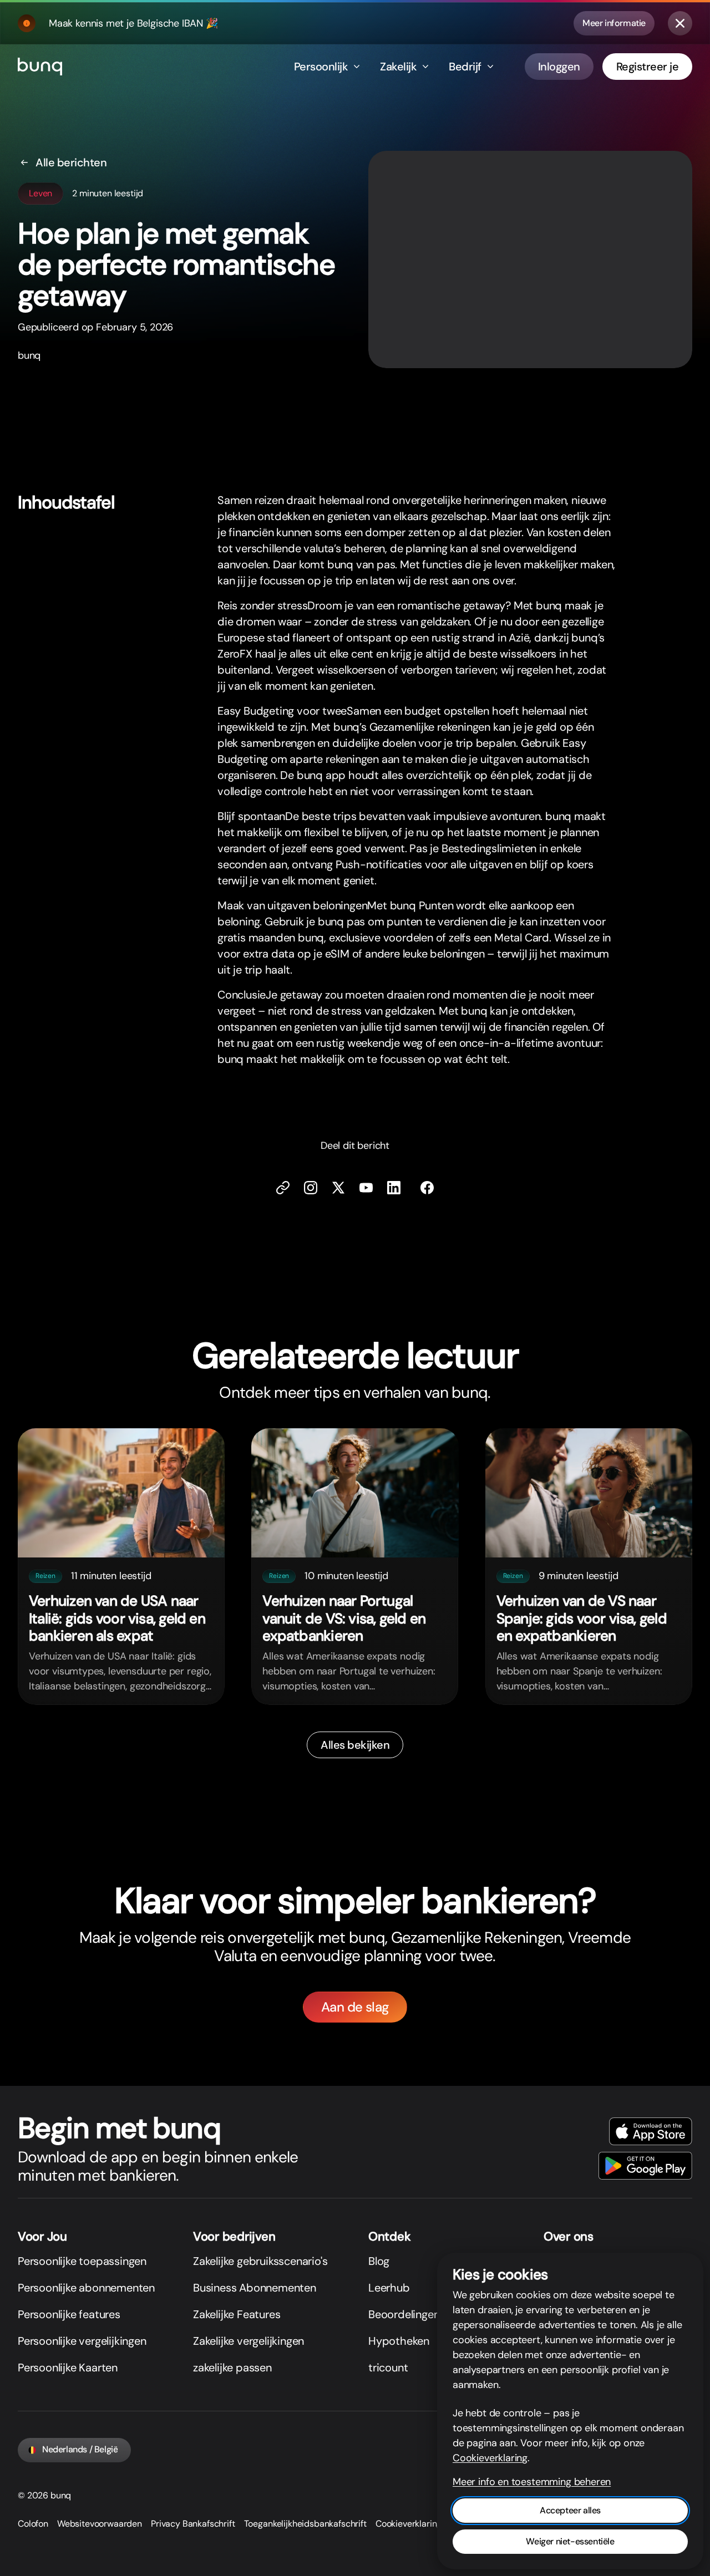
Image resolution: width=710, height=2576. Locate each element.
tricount (388, 2368)
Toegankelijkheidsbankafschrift (305, 2524)
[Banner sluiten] (680, 23)
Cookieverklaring (409, 2524)
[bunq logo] (40, 67)
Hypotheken (399, 2341)
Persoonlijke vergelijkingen (82, 2341)
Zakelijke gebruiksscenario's (260, 2261)
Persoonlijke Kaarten (68, 2368)
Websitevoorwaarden (100, 2524)
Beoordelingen (404, 2314)
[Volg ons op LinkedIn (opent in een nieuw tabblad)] (394, 1188)
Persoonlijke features (69, 2314)
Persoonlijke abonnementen (86, 2288)
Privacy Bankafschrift (193, 2524)
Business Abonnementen (255, 2288)
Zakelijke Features (237, 2314)
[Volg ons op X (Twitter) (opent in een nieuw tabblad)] (338, 1188)
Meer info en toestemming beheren (532, 2482)
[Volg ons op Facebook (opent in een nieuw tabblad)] (427, 1188)
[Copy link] (283, 1188)
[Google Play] (645, 2166)
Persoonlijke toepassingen (82, 2261)
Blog (379, 2261)
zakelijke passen (232, 2368)
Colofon (33, 2524)
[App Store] (651, 2131)
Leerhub (389, 2288)
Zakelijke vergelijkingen (248, 2341)
